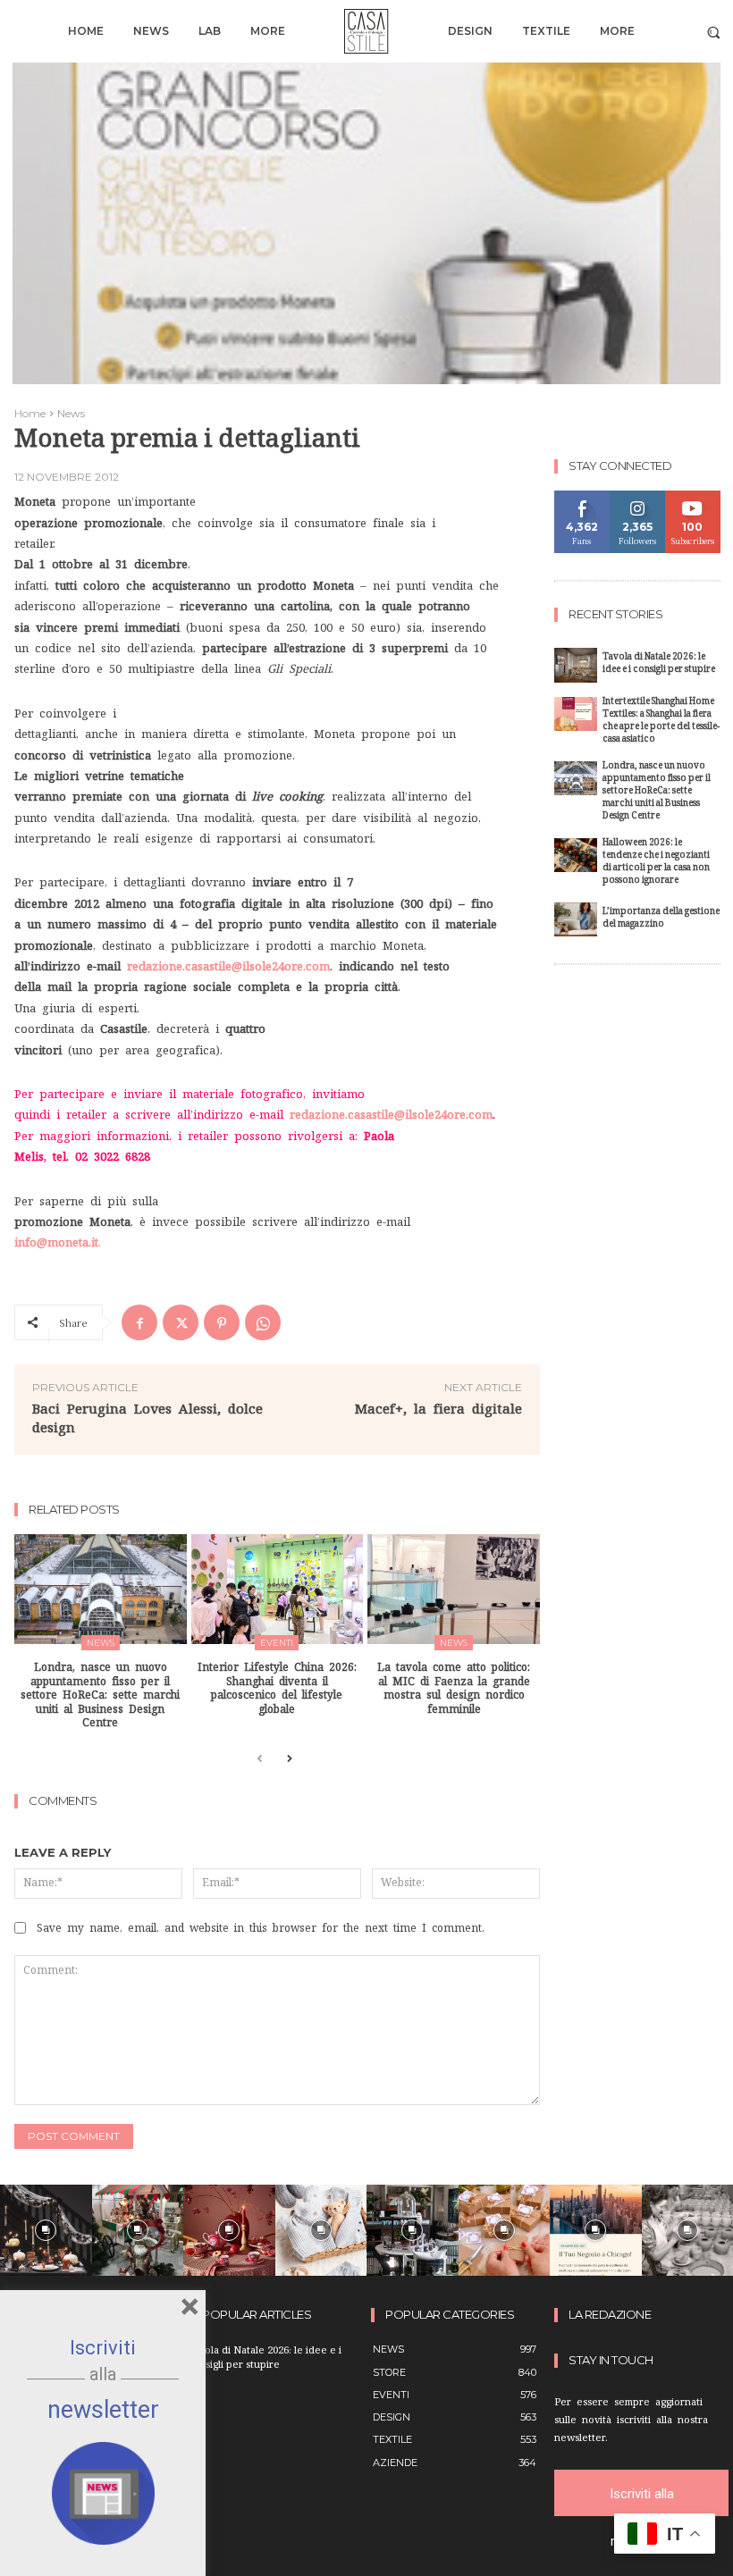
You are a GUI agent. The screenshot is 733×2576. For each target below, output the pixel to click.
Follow (638, 497)
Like (582, 497)
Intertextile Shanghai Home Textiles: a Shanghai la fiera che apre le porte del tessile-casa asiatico (661, 722)
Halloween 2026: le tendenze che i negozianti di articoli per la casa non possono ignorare (656, 863)
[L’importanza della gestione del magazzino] (576, 920)
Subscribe (693, 497)
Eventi (277, 1643)
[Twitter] (181, 1322)
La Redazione (610, 2315)
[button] (714, 32)
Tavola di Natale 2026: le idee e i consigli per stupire (659, 664)
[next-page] (288, 1760)
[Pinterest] (222, 1322)
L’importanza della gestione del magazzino (661, 919)
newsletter (103, 2410)
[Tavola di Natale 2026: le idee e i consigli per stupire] (576, 665)
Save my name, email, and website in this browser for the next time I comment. (261, 1928)
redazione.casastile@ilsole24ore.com (228, 966)
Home (30, 413)
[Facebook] (139, 1322)
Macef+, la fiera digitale (438, 1409)
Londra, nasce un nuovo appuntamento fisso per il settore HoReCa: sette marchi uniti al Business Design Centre (100, 1695)
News (71, 413)
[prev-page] (260, 1760)
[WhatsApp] (263, 1322)
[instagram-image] (46, 2231)
